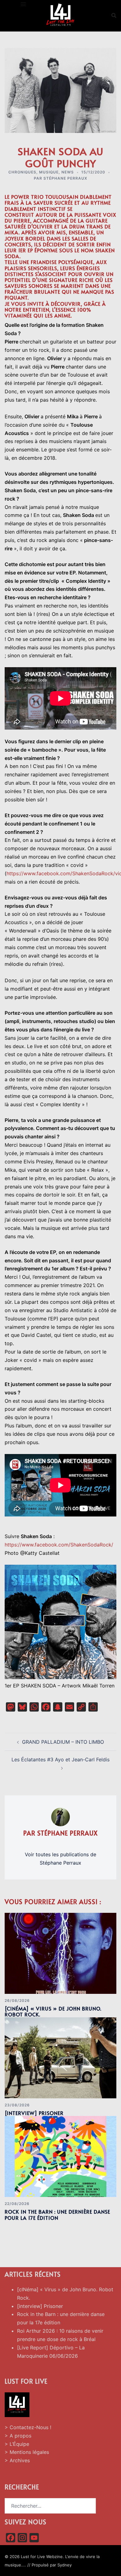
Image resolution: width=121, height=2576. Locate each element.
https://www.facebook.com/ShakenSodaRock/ (59, 1545)
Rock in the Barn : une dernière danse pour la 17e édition (57, 2214)
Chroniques (22, 172)
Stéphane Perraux (65, 178)
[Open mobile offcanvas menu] (23, 4)
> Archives (17, 2460)
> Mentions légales (27, 2452)
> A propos (18, 2436)
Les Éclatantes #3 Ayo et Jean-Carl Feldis (60, 1759)
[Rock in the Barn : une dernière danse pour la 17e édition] (60, 2156)
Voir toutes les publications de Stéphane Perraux (60, 1859)
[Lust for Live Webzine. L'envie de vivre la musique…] (60, 15)
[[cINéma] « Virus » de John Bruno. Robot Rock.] (60, 1953)
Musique (49, 172)
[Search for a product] (114, 15)
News (68, 172)
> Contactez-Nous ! (28, 2427)
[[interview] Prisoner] (60, 2058)
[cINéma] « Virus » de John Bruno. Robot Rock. (53, 2011)
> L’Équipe (17, 2444)
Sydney (65, 2565)
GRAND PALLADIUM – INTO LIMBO (63, 1742)
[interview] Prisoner (34, 2113)
